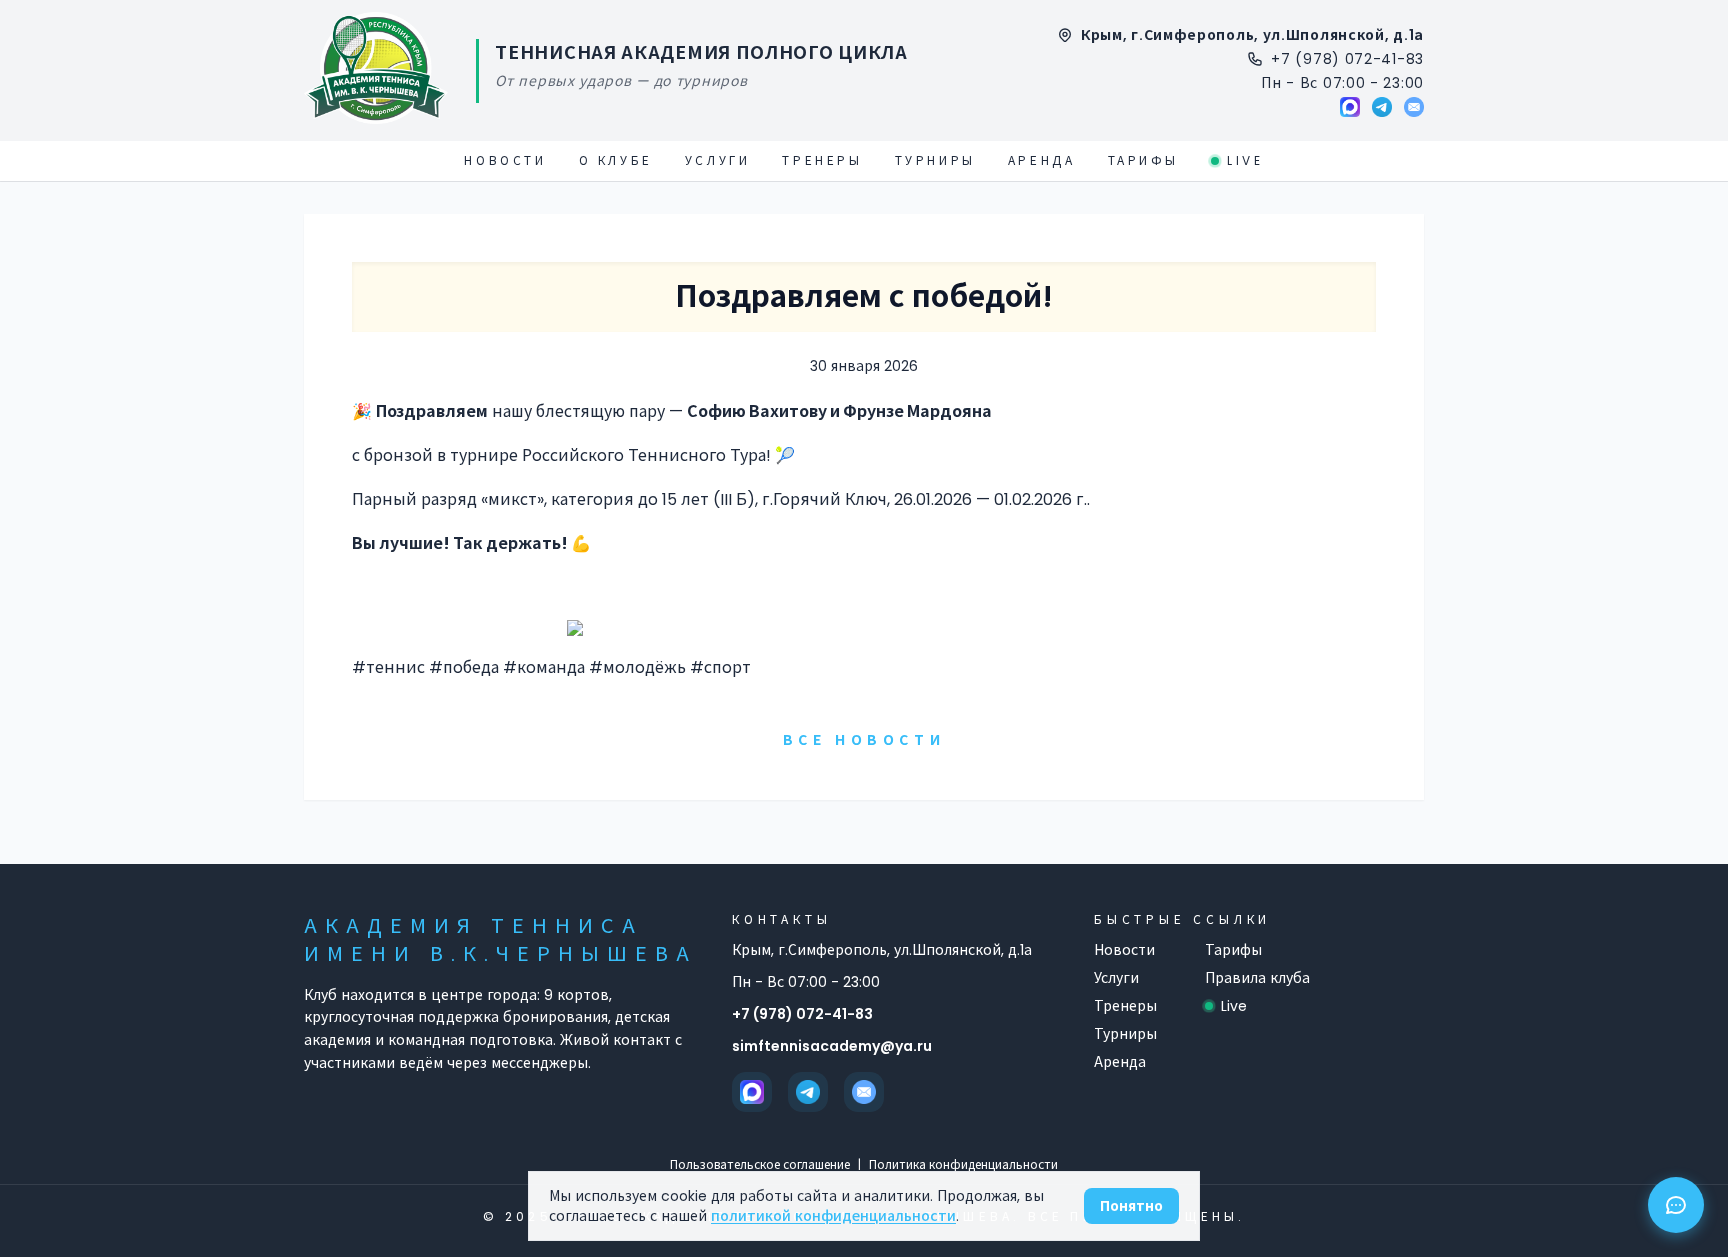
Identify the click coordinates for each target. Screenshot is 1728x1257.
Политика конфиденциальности (963, 1165)
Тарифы (1144, 161)
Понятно (1131, 1206)
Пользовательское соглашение (760, 1165)
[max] (1350, 107)
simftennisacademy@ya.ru (832, 1046)
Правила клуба (1257, 978)
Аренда (1042, 161)
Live (1245, 161)
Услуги (718, 161)
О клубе (616, 161)
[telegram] (1382, 107)
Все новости (864, 740)
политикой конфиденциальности (833, 1216)
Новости (505, 161)
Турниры (935, 161)
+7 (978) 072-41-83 (802, 1014)
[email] (1414, 107)
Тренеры (822, 161)
